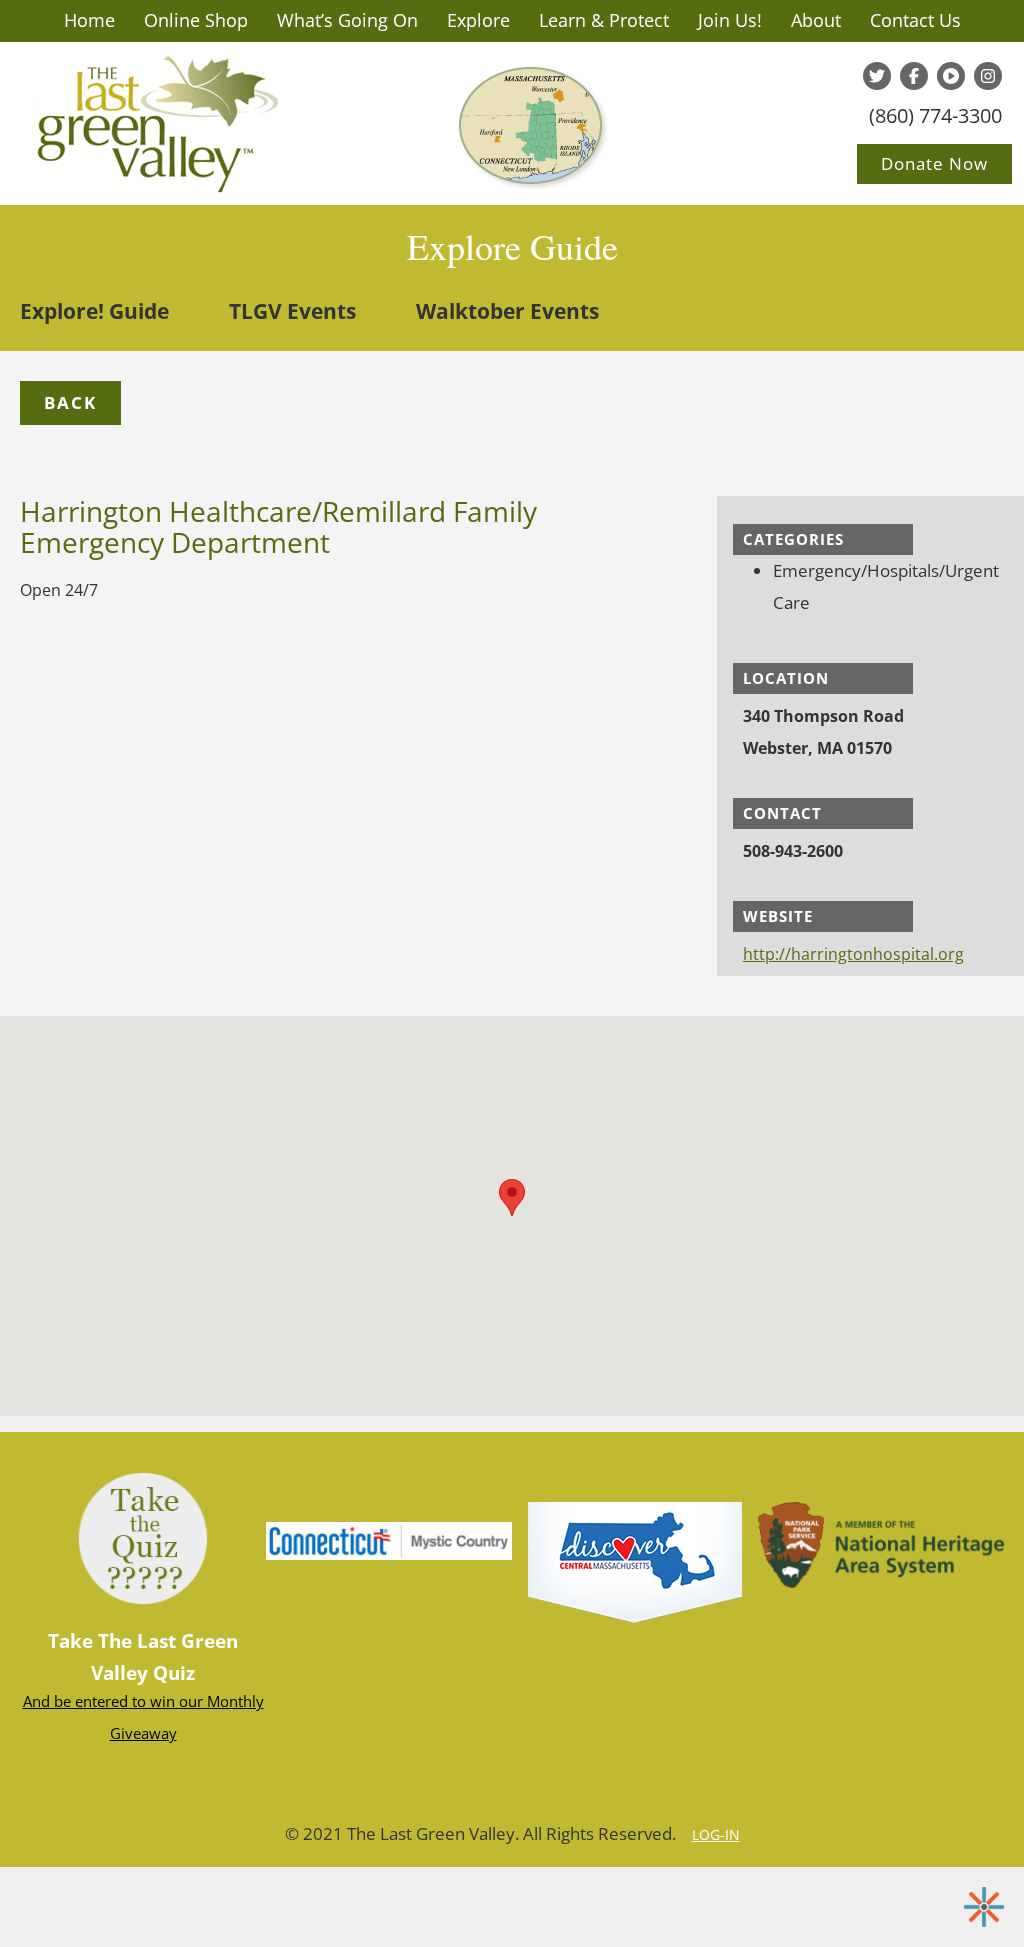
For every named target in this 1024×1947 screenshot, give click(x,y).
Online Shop (196, 20)
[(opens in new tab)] (635, 1561)
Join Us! (730, 20)
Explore (478, 20)
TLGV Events (292, 311)
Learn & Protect (604, 20)
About (816, 20)
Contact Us (915, 20)
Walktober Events (507, 311)
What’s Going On (347, 20)
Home (89, 20)
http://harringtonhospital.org (853, 954)
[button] (70, 403)
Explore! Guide (94, 311)
